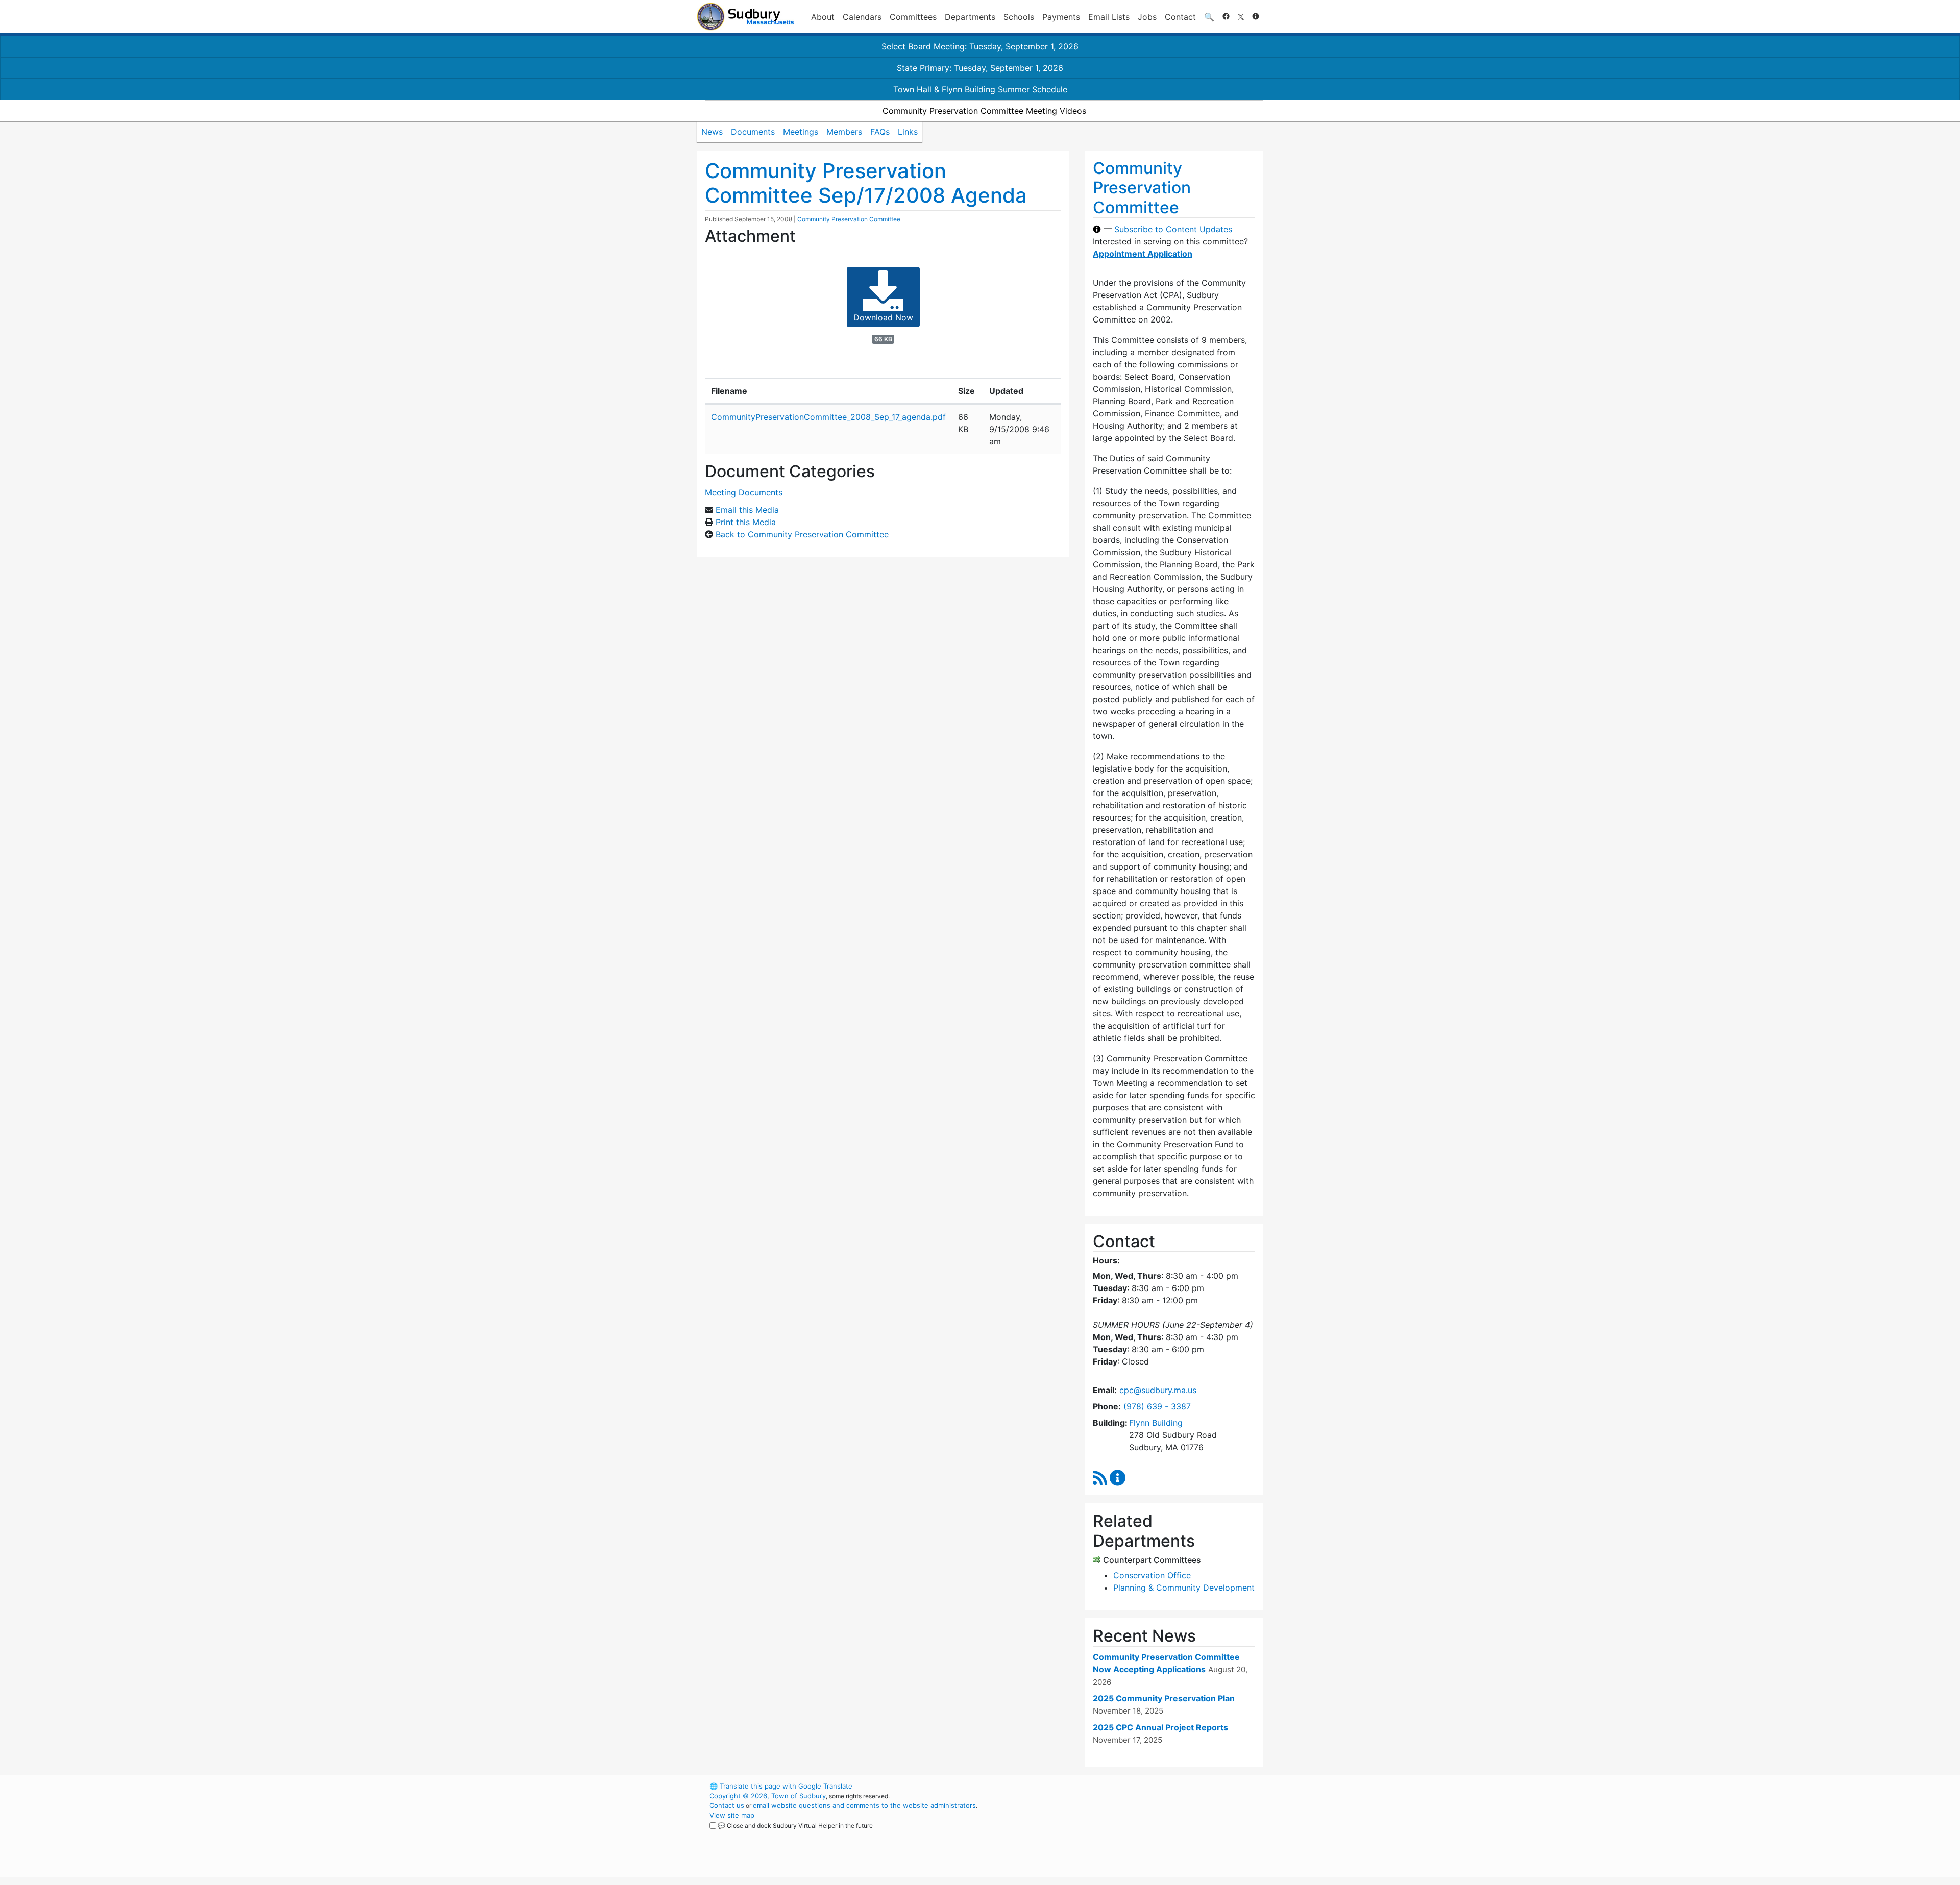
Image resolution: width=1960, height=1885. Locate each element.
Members (844, 132)
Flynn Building (1156, 1423)
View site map (732, 1815)
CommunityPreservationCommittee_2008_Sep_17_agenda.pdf (828, 417)
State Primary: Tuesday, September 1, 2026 (980, 68)
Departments (970, 17)
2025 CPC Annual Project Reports (1160, 1727)
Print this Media (746, 522)
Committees (913, 17)
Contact (1180, 17)
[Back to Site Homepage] (745, 17)
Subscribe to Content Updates (1173, 229)
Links (908, 132)
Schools (1019, 17)
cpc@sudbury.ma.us (1158, 1390)
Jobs (1147, 17)
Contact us (727, 1805)
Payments (1061, 17)
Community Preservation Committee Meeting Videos (984, 111)
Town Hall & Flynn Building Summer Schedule (980, 89)
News (712, 132)
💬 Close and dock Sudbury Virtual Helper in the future (795, 1826)
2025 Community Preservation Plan (1164, 1698)
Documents (753, 132)
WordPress (1126, 1786)
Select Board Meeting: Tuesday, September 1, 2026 (980, 46)
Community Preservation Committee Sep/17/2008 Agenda (866, 183)
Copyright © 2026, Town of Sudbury (768, 1796)
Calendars (862, 17)
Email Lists (1109, 17)
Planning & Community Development (1184, 1588)
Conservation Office (1152, 1575)
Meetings (801, 132)
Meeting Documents (744, 492)
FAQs (880, 132)
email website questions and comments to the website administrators (864, 1805)
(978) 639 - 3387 (1157, 1406)
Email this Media (747, 510)
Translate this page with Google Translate (781, 1786)
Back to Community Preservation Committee (802, 534)
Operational (1143, 1834)
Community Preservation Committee (849, 219)
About (823, 17)
